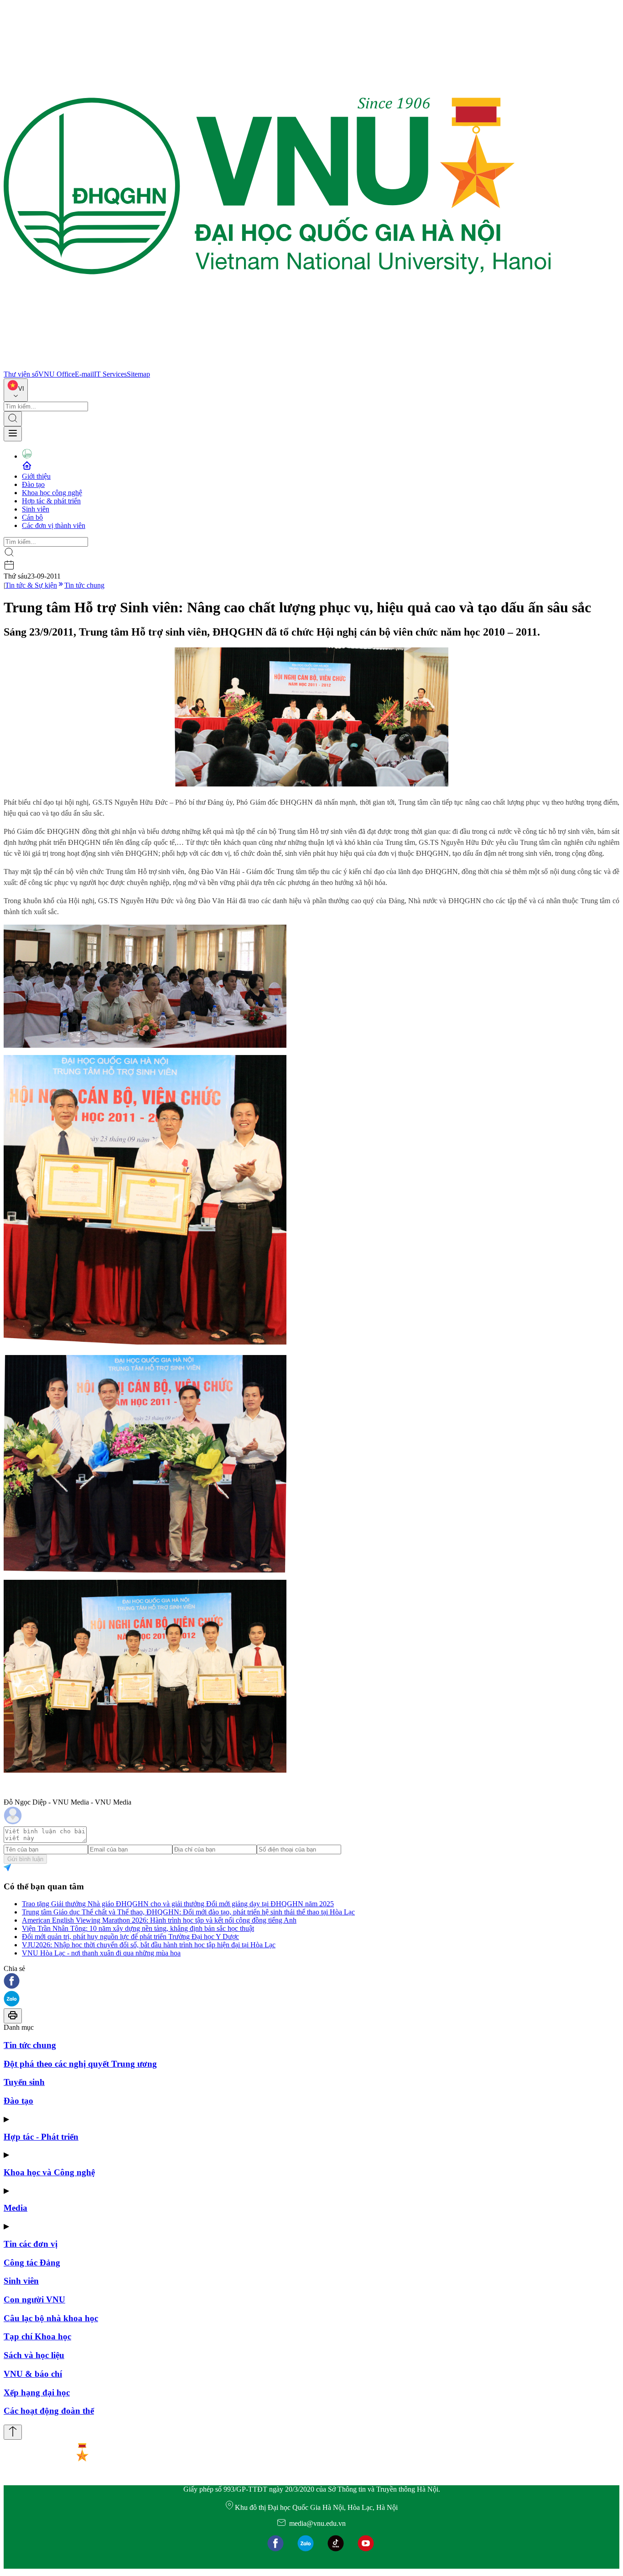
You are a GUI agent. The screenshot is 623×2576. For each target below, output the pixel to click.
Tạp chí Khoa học (37, 2336)
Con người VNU (34, 2299)
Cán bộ (32, 517)
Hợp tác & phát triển (51, 501)
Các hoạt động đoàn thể (49, 2411)
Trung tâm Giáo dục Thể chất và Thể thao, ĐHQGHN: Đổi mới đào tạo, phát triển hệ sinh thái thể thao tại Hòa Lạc (188, 1912)
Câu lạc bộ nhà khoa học (51, 2318)
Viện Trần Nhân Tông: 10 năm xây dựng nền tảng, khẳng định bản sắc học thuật (138, 1928)
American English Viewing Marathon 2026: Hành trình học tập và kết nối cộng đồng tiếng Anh (159, 1920)
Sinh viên (36, 509)
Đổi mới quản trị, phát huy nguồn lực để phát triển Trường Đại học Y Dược (130, 1937)
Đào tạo (33, 484)
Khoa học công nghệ (52, 493)
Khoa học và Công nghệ (49, 2172)
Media (16, 2208)
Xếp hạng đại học (37, 2392)
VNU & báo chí (33, 2374)
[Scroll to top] (13, 2432)
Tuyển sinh (24, 2082)
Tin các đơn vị (31, 2244)
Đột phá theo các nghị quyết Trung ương (80, 2064)
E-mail (84, 374)
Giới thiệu (36, 476)
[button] (311, 1982)
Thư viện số (21, 374)
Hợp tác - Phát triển (41, 2137)
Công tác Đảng (32, 2263)
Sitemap (138, 374)
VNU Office (57, 374)
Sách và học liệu (34, 2355)
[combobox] (16, 390)
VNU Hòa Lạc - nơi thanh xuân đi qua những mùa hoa (101, 1953)
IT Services (110, 374)
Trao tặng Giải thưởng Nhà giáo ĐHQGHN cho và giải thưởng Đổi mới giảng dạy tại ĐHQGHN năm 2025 (178, 1904)
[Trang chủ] (277, 366)
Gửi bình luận (25, 1859)
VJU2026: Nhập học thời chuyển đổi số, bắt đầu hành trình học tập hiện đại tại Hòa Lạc (149, 1945)
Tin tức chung (84, 585)
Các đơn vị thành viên (54, 525)
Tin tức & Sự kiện (31, 585)
